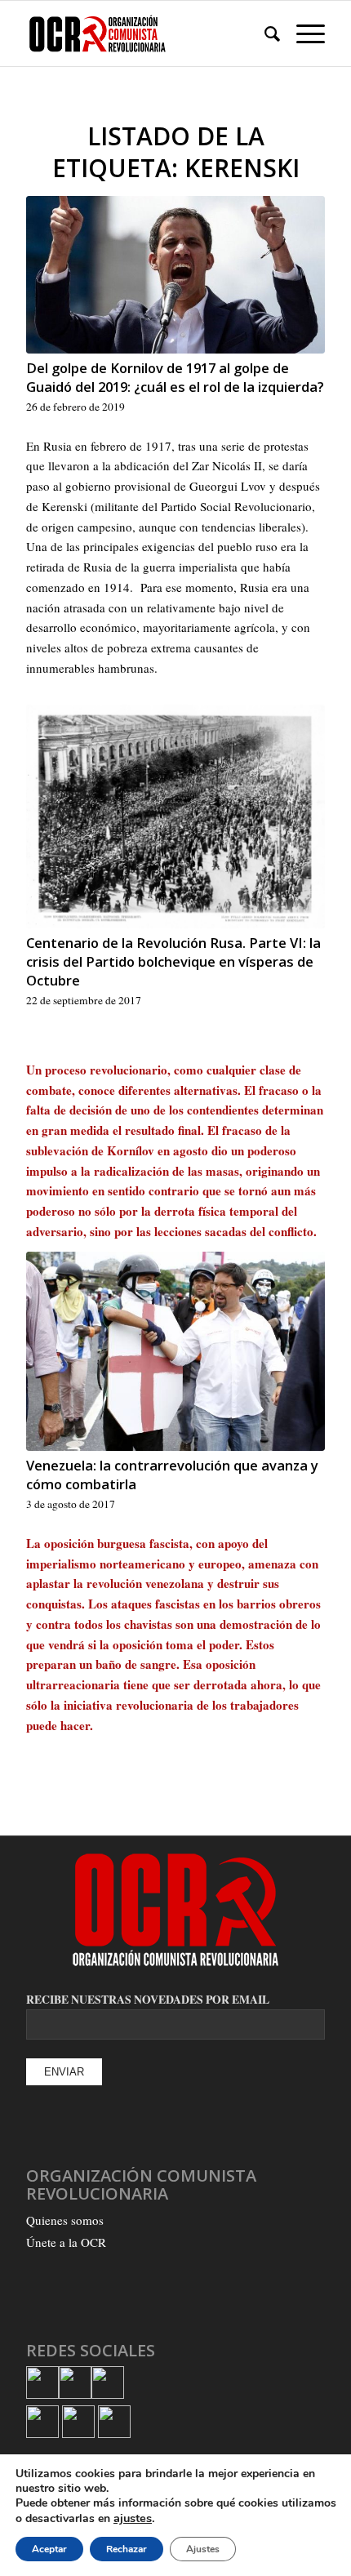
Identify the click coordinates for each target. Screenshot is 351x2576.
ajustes (133, 2518)
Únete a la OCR (66, 2242)
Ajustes (203, 2549)
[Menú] (302, 33)
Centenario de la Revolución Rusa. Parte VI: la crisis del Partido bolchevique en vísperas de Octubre (173, 961)
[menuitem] (264, 33)
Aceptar (49, 2549)
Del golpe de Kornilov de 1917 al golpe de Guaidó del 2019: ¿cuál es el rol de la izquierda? (175, 377)
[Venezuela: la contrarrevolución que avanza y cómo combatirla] (175, 1351)
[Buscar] (264, 33)
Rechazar (127, 2549)
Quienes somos (65, 2220)
